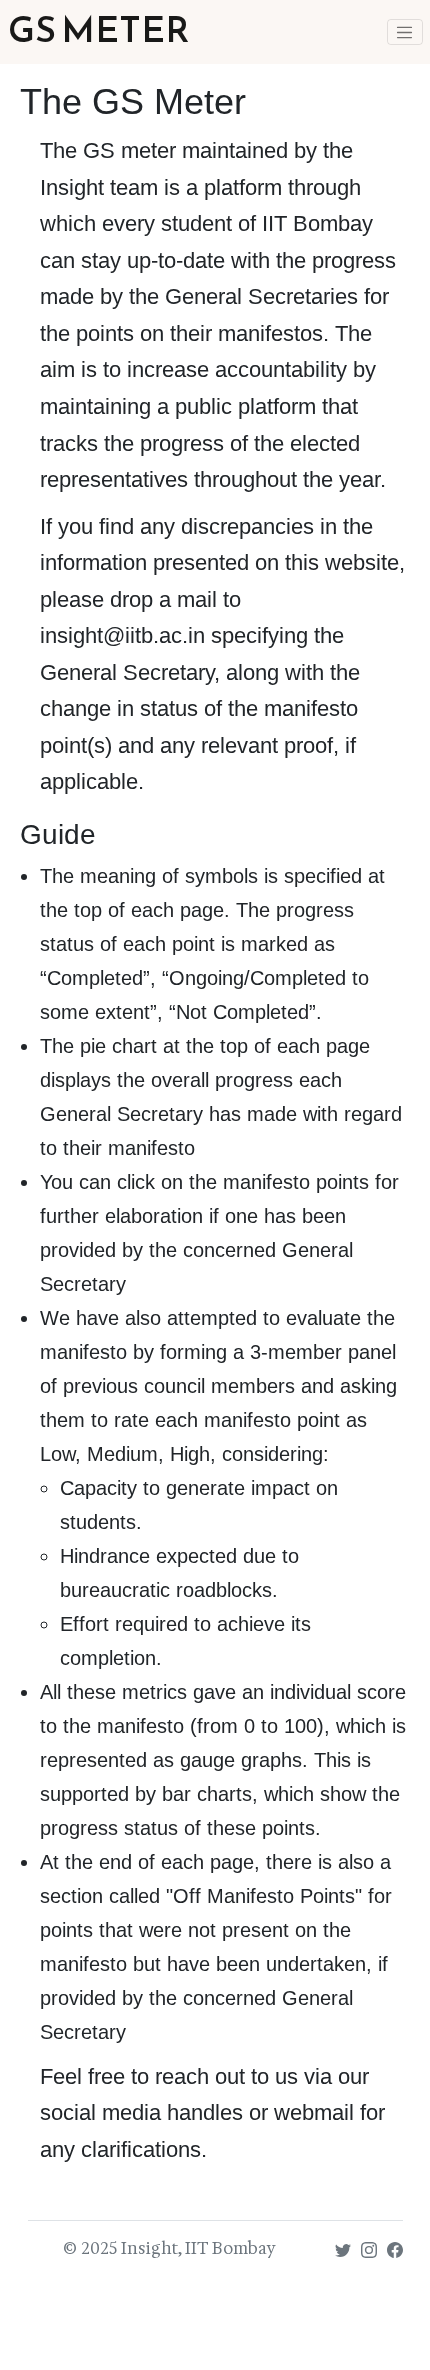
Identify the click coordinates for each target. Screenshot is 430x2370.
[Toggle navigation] (405, 32)
